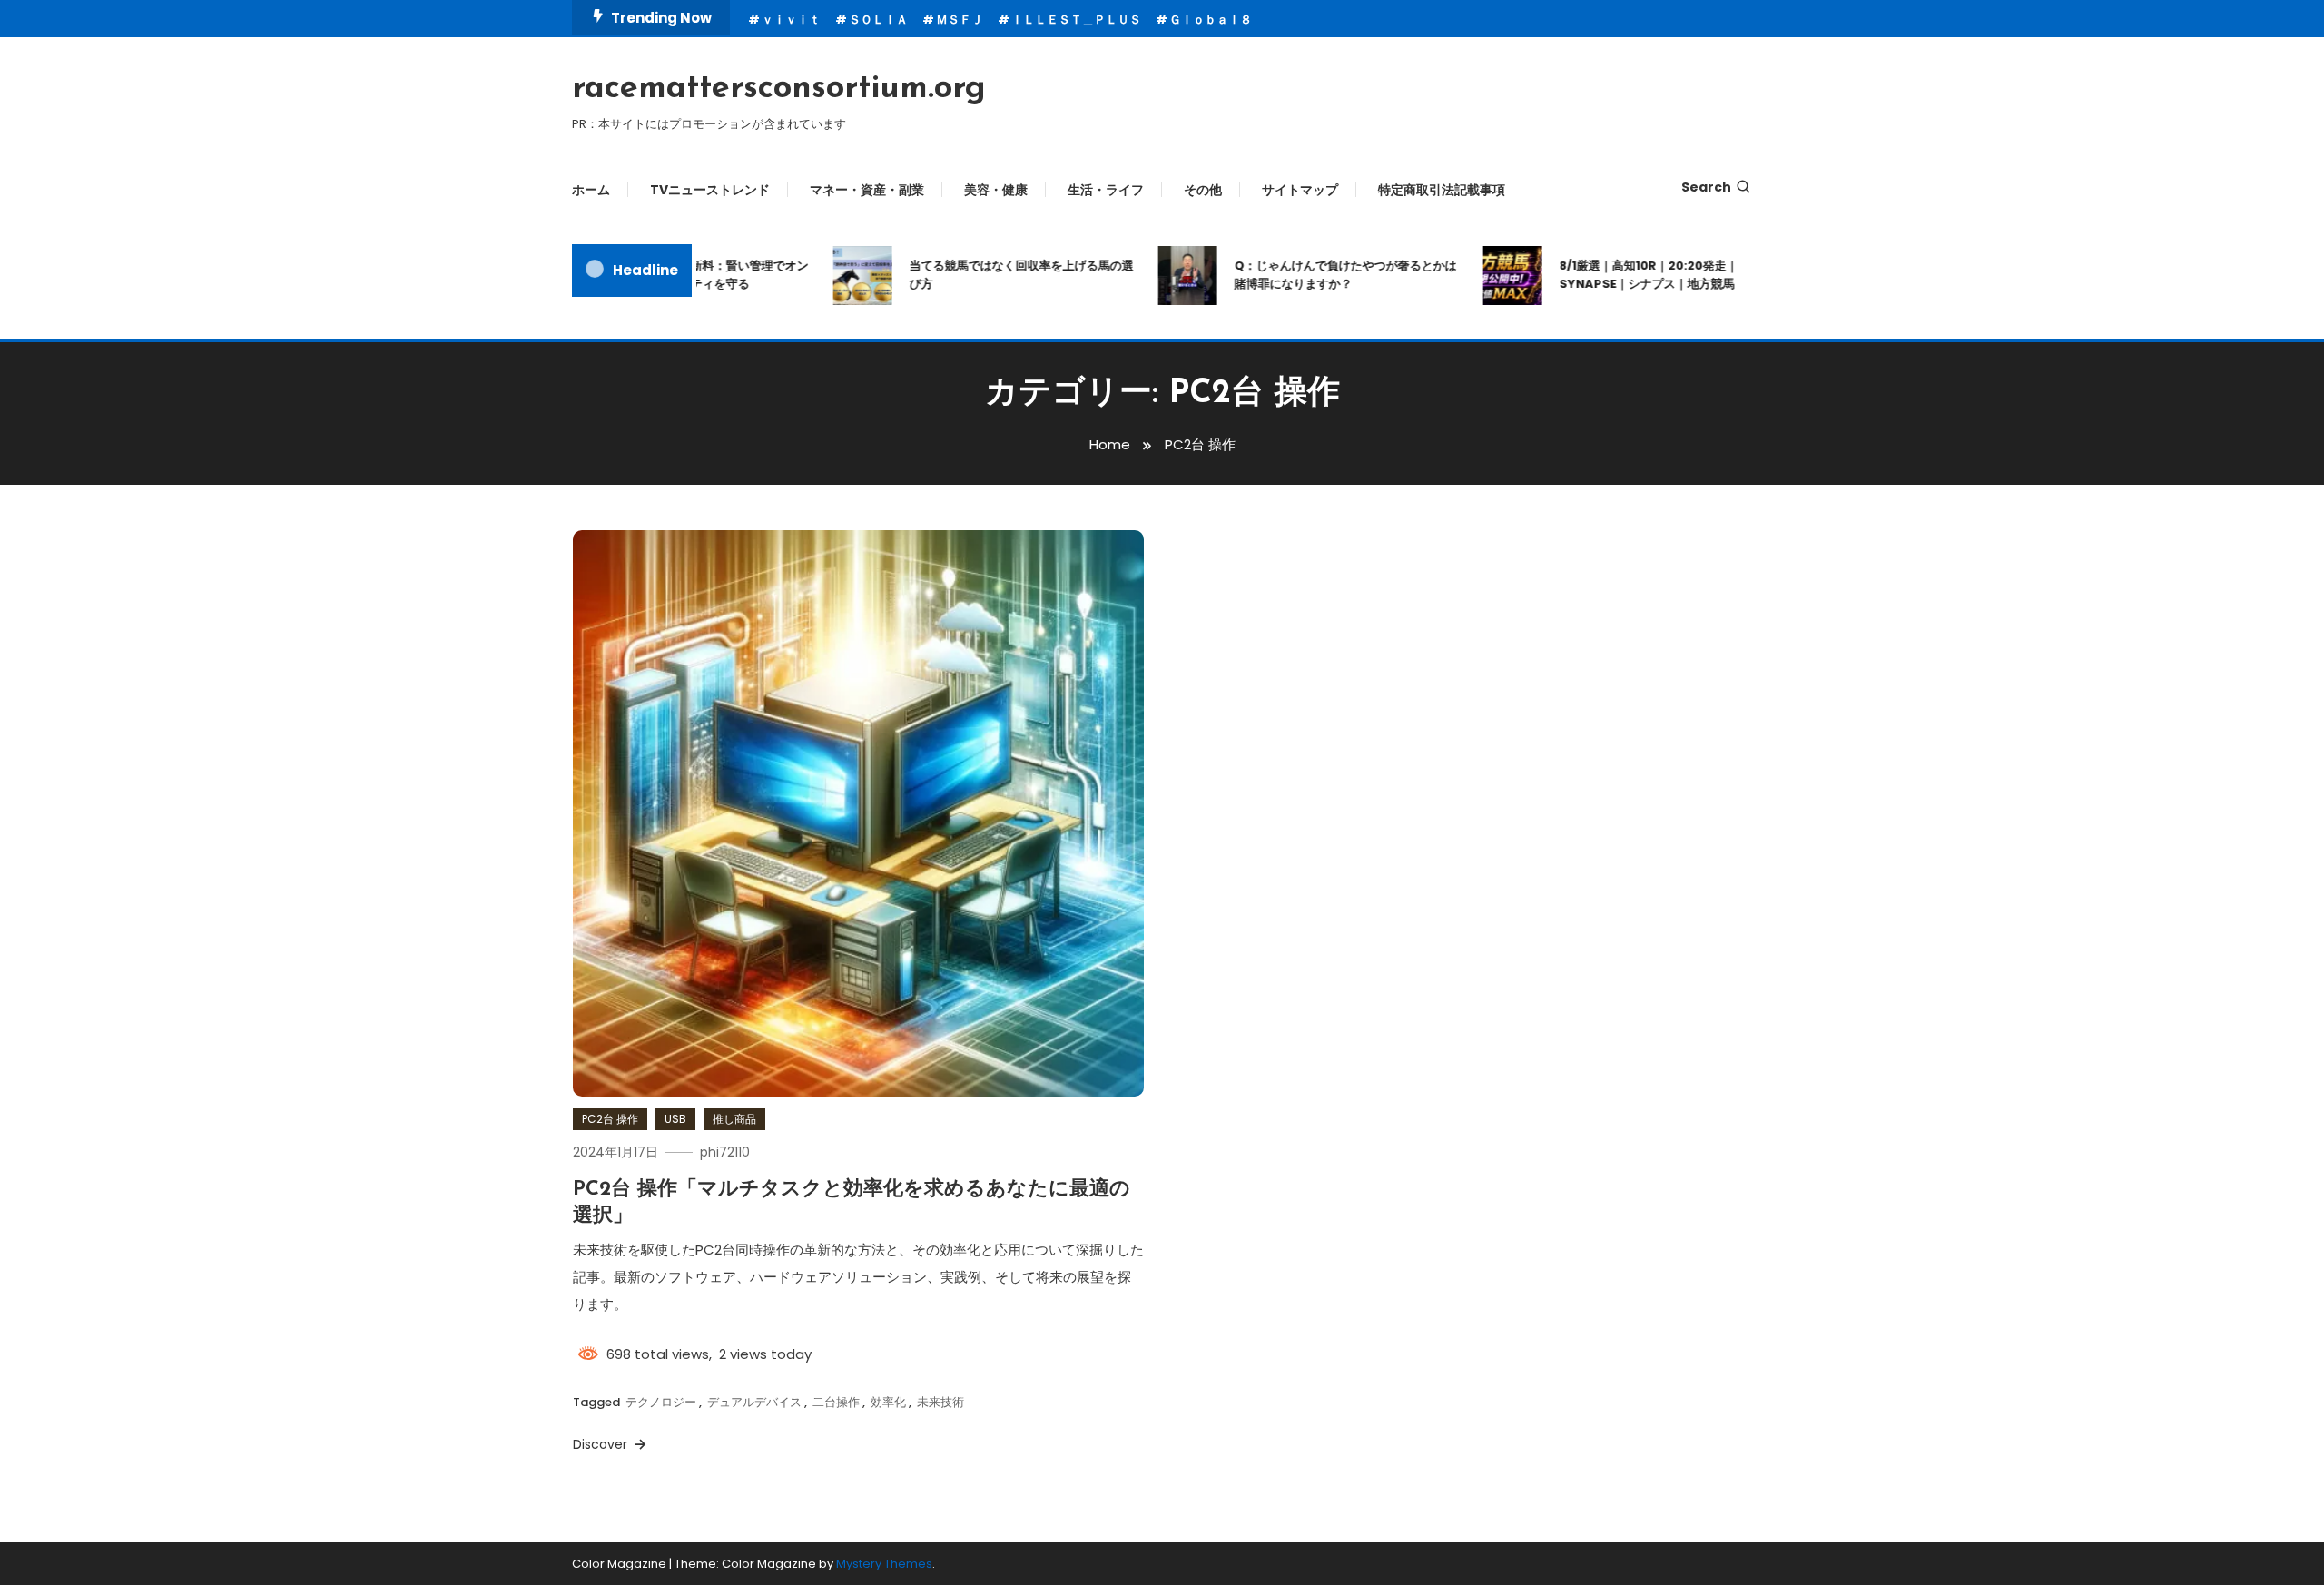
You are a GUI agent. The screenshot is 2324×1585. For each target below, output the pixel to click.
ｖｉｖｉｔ (791, 20)
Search (1706, 187)
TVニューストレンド (710, 190)
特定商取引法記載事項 (1442, 190)
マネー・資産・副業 (867, 190)
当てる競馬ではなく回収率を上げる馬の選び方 (995, 275)
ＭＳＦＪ (960, 20)
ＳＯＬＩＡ (878, 20)
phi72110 (725, 1152)
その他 (1203, 190)
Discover (602, 1444)
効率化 (888, 1402)
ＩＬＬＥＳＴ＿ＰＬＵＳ (1076, 20)
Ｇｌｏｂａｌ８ (1211, 20)
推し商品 (734, 1119)
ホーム (591, 190)
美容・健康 (996, 190)
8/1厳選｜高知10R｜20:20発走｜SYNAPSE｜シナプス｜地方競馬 (1623, 275)
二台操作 (836, 1402)
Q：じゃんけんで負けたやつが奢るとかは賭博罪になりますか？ (1320, 275)
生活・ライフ (1106, 190)
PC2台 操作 (610, 1119)
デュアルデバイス (754, 1402)
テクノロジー (661, 1402)
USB (675, 1119)
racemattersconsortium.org (779, 89)
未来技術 (940, 1402)
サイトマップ (1300, 190)
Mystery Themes (884, 1564)
